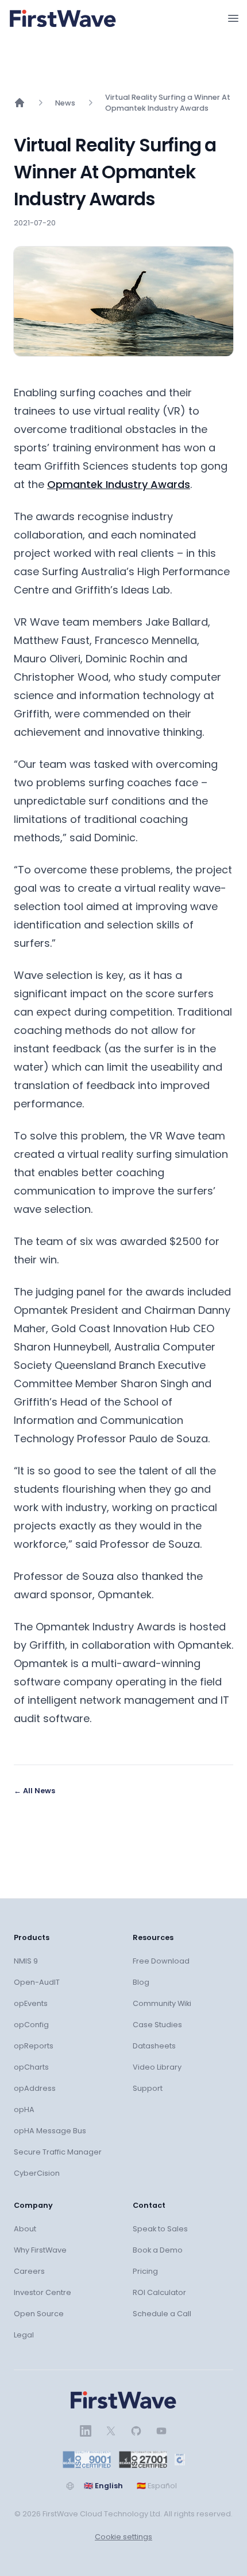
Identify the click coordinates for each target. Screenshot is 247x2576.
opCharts (31, 2067)
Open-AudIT (37, 1982)
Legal (24, 2335)
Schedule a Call (162, 2314)
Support (148, 2088)
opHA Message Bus (50, 2131)
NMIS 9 (26, 1961)
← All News (34, 1791)
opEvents (31, 2003)
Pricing (145, 2271)
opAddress (35, 2088)
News (65, 103)
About (25, 2229)
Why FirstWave (40, 2250)
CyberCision (37, 2173)
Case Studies (157, 2025)
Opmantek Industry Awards (119, 484)
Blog (141, 1982)
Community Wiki (162, 2003)
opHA (24, 2109)
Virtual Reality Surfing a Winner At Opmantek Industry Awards (168, 103)
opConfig (31, 2025)
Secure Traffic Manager (58, 2152)
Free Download (161, 1961)
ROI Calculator (159, 2292)
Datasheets (154, 2046)
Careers (29, 2271)
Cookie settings (123, 2537)
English (103, 2486)
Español (157, 2486)
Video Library (157, 2067)
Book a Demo (158, 2250)
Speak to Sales (160, 2229)
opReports (34, 2046)
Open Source (39, 2314)
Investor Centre (43, 2292)
